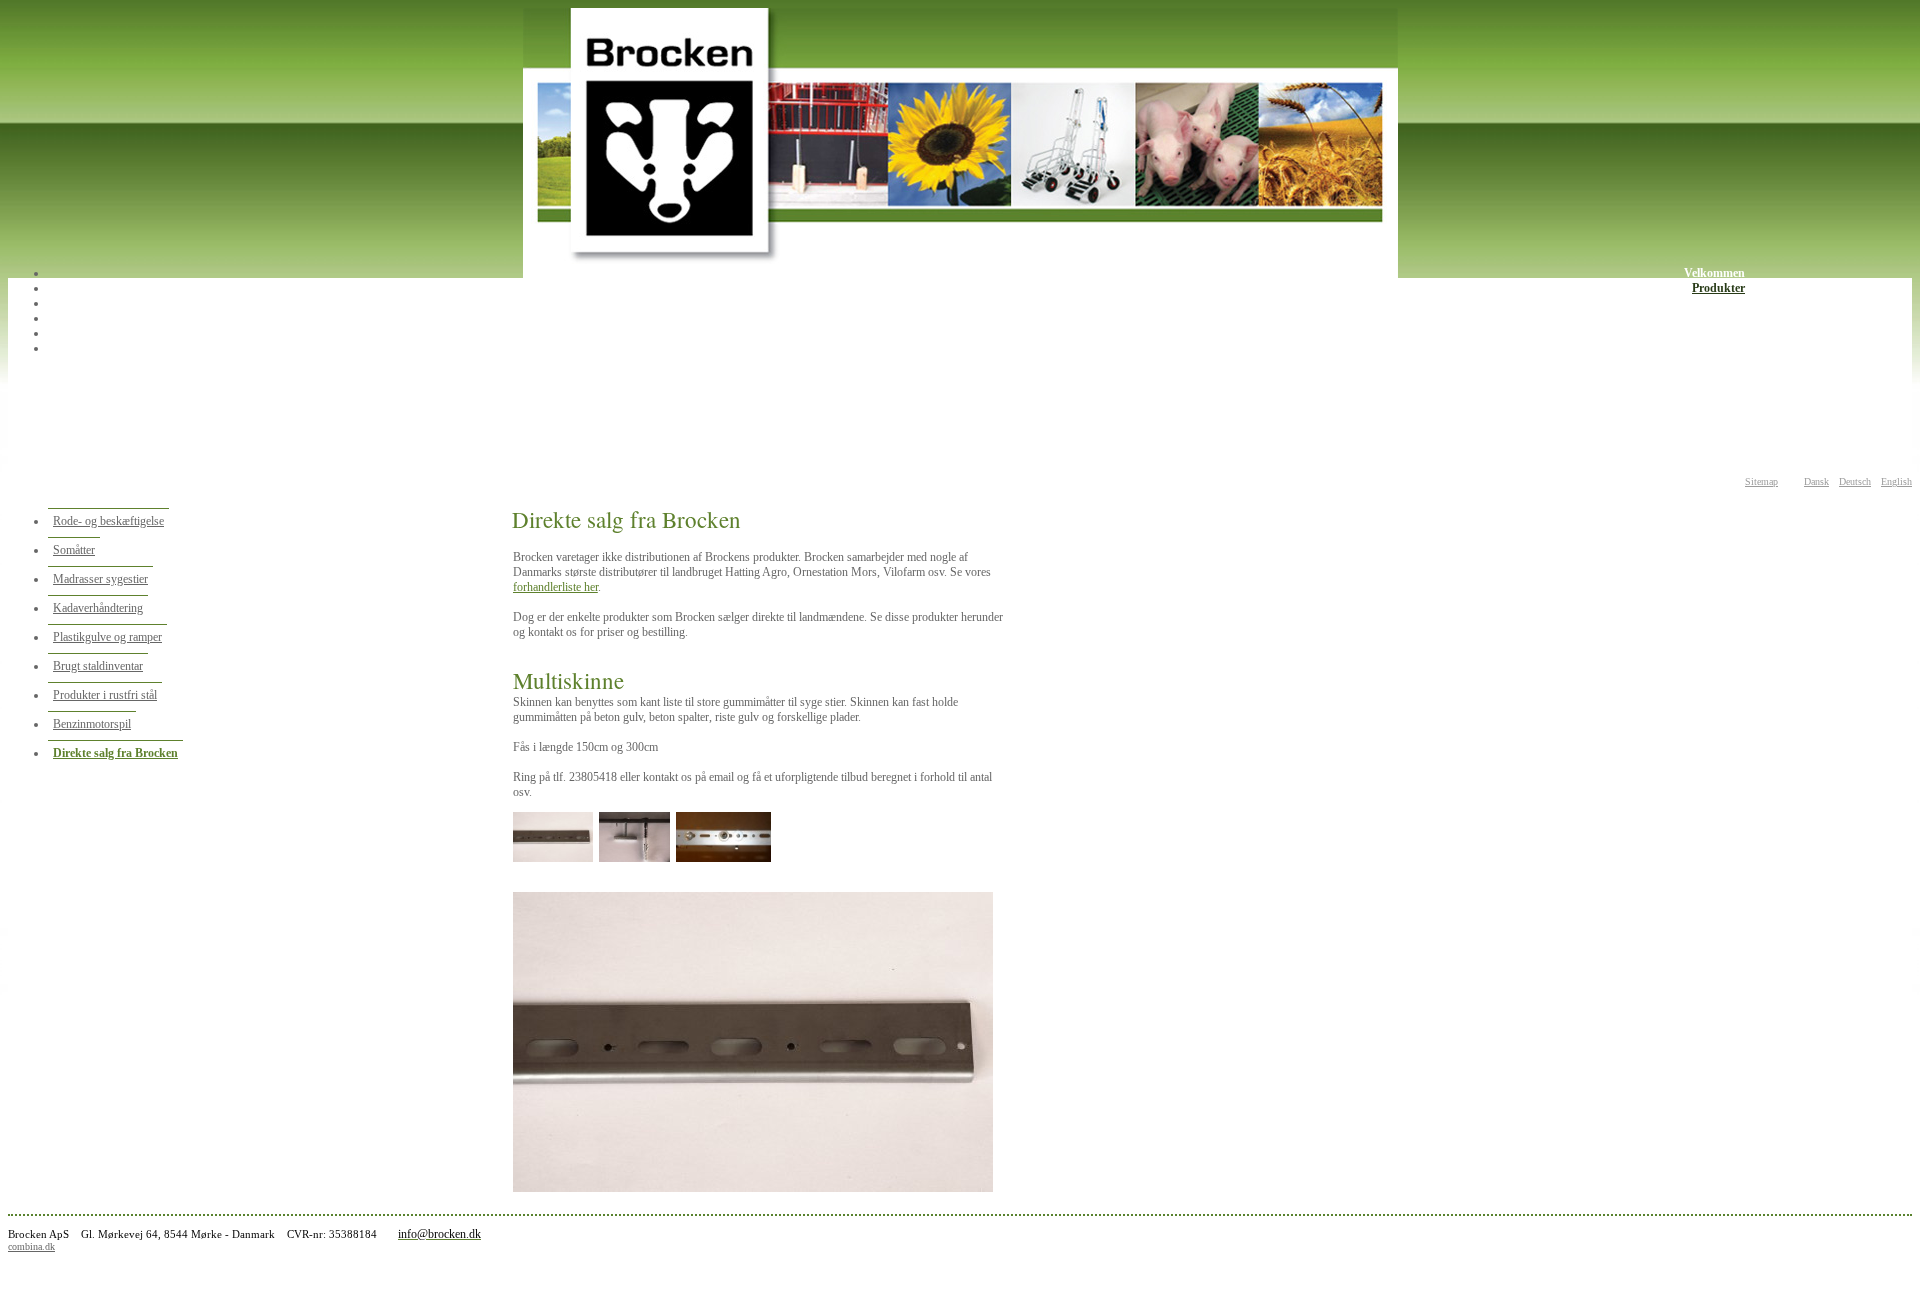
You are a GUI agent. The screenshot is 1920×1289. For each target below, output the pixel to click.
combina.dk (31, 1246)
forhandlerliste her (555, 587)
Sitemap (1761, 481)
